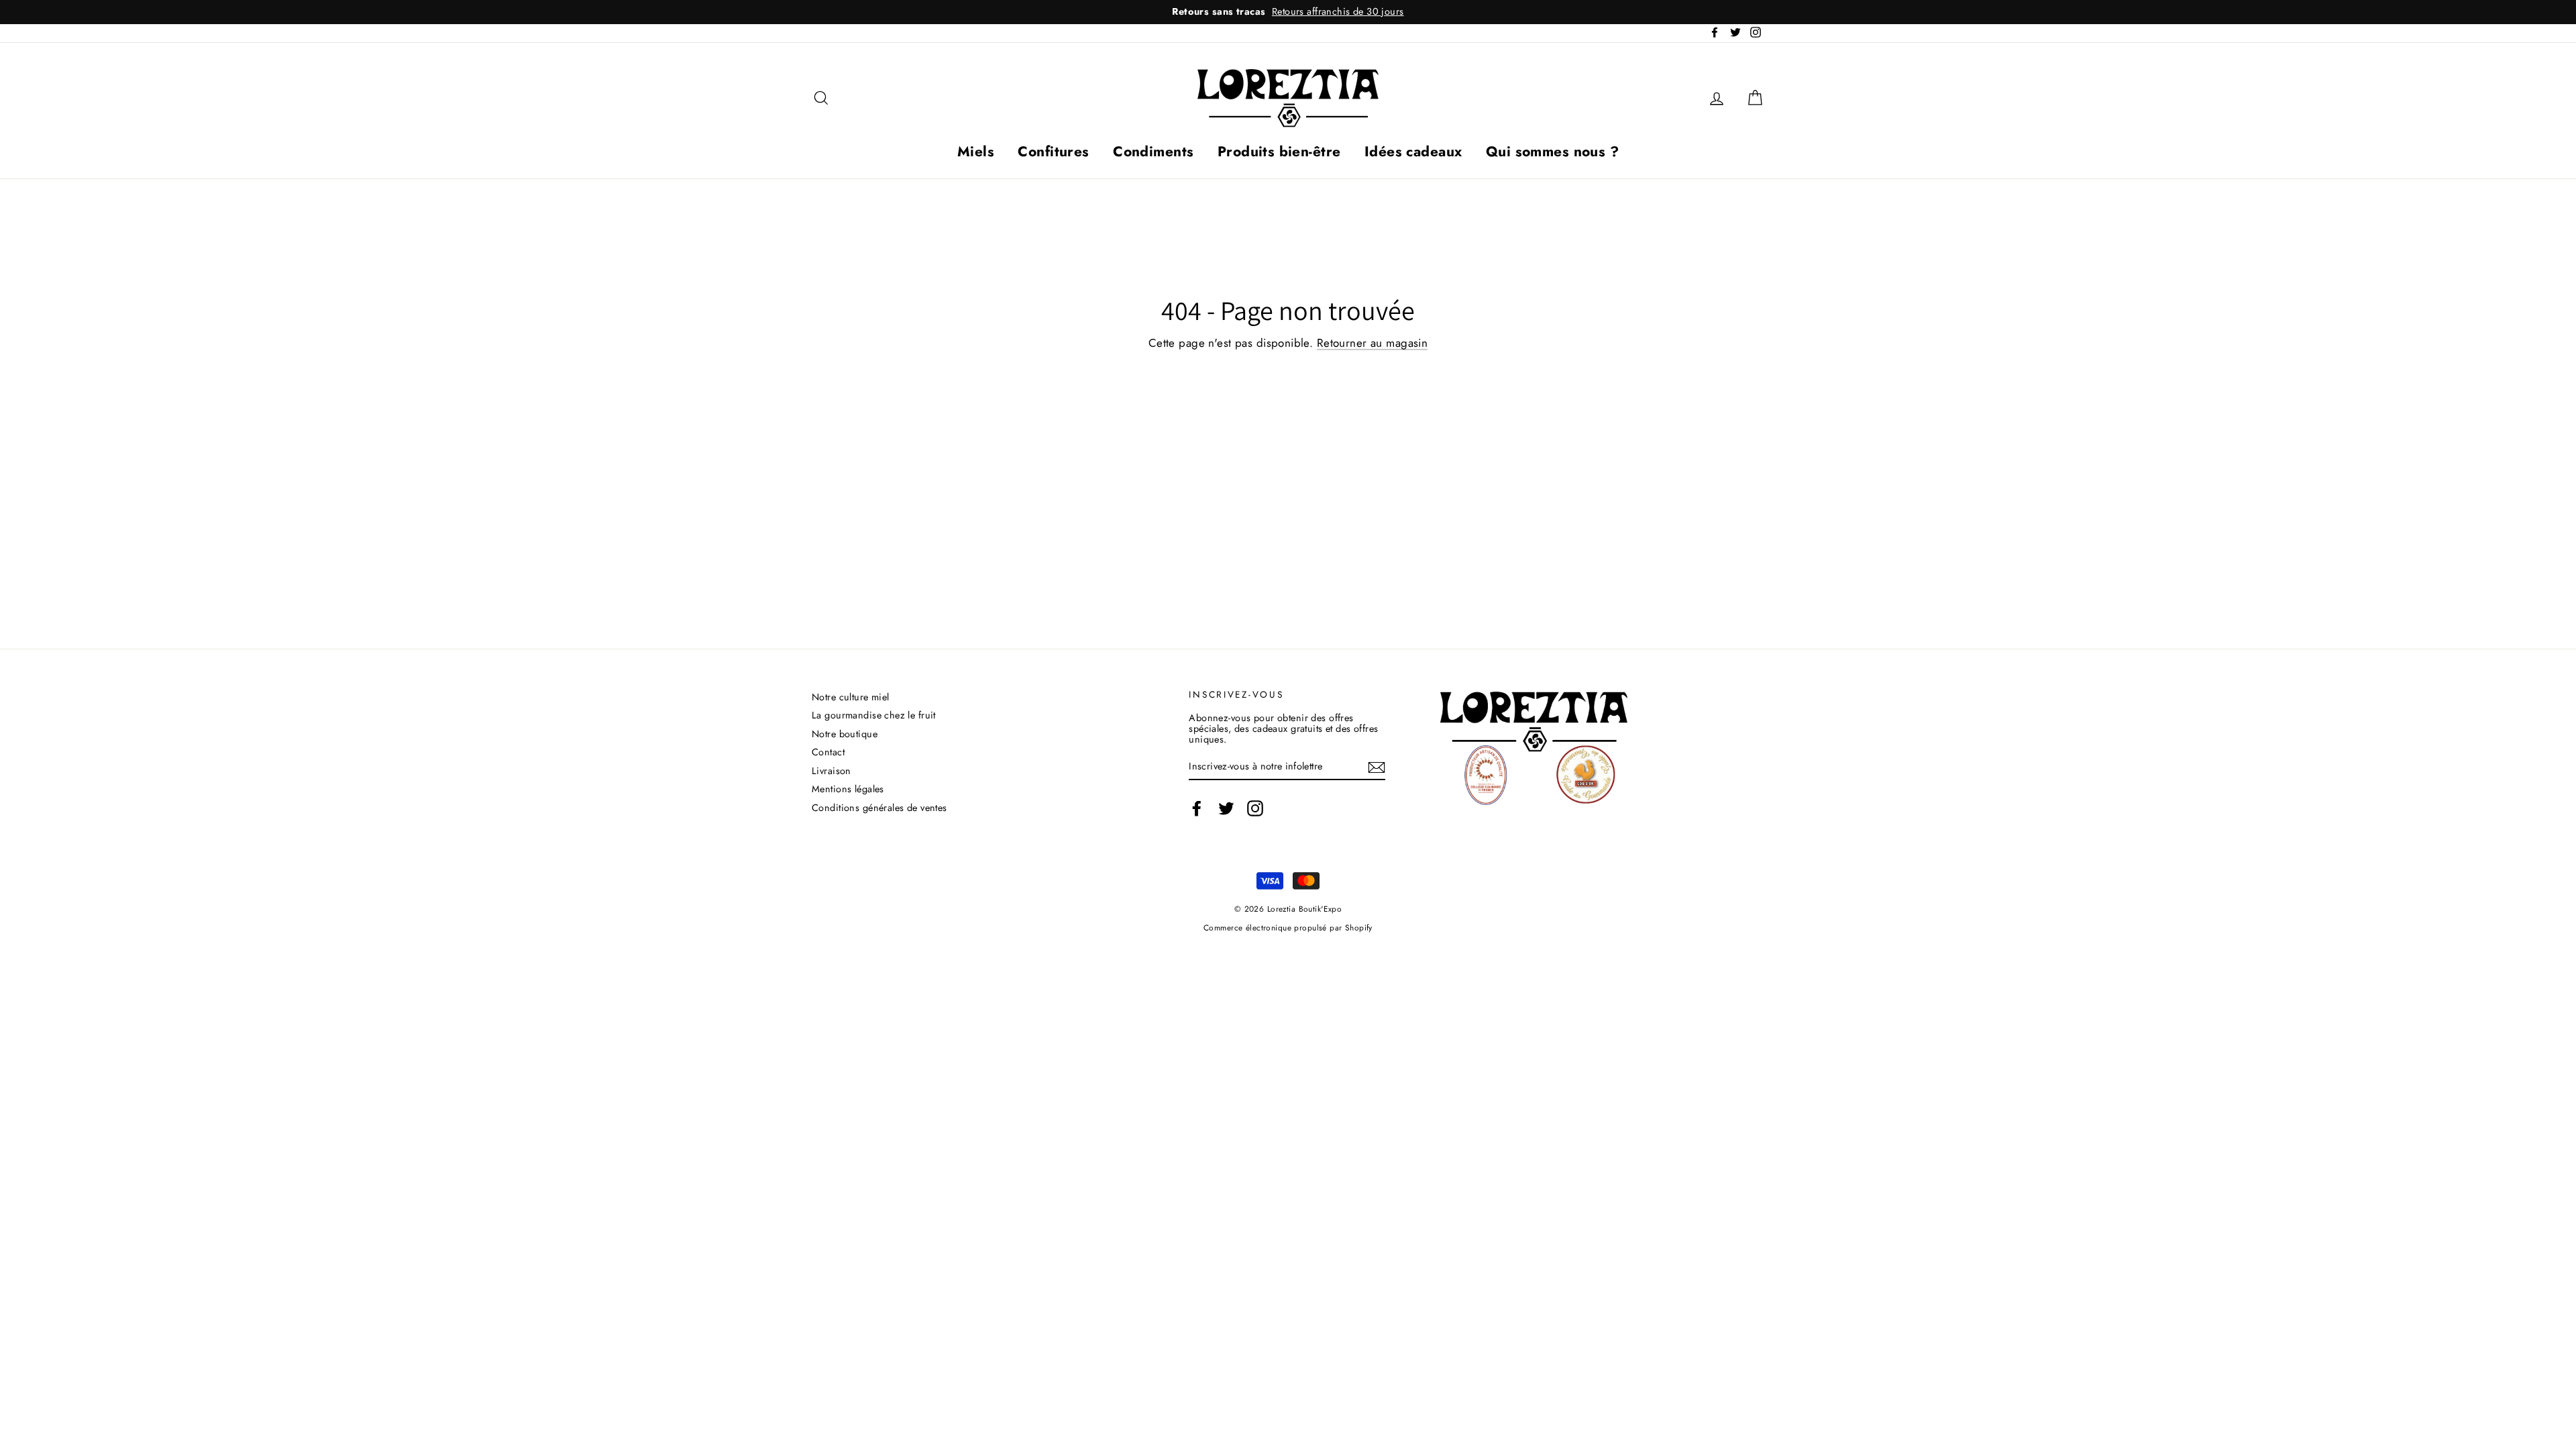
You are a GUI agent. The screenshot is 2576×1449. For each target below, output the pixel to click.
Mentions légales (848, 789)
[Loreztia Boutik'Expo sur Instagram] (1255, 808)
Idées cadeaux (1413, 152)
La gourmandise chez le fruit (874, 715)
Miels (976, 152)
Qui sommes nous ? (1552, 152)
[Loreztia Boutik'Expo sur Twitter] (1226, 808)
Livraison (831, 771)
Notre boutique (845, 734)
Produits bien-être (1279, 152)
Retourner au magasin (1373, 344)
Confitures (1053, 152)
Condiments (1153, 152)
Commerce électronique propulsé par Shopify (1288, 927)
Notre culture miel (851, 697)
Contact (828, 752)
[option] (1288, 12)
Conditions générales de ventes (879, 808)
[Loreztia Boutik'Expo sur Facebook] (1197, 808)
